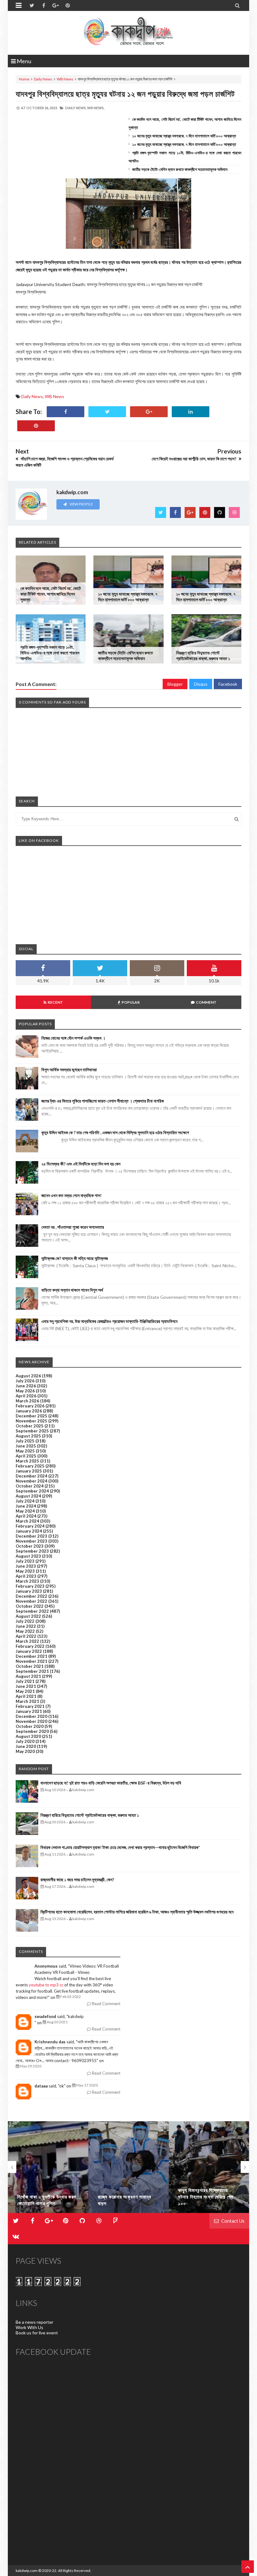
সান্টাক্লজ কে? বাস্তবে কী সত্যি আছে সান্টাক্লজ (75, 1258)
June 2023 (26, 1566)
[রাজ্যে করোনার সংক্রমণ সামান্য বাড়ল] (129, 2167)
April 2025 (26, 1456)
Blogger (175, 684)
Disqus (201, 684)
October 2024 (30, 1486)
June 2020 (26, 1746)
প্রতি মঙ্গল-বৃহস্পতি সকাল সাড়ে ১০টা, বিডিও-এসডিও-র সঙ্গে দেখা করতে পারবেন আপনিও (50, 653)
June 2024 (26, 1506)
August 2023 (28, 1556)
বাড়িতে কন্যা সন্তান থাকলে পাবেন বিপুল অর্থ (72, 1290)
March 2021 (27, 1701)
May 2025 (25, 1451)
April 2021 (26, 1696)
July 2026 (25, 1381)
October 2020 (30, 1726)
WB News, (96, 108)
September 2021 (32, 1671)
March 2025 (27, 1461)
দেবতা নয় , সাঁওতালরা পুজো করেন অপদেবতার (73, 1227)
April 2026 (26, 1396)
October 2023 (30, 1546)
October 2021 (30, 1666)
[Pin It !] (36, 426)
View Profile (81, 504)
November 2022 (31, 1601)
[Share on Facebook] (66, 412)
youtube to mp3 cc (46, 1985)
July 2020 (25, 1741)
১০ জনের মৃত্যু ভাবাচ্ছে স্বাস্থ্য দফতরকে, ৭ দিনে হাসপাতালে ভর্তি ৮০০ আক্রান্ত (184, 136)
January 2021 (29, 1711)
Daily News (43, 79)
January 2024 (29, 1531)
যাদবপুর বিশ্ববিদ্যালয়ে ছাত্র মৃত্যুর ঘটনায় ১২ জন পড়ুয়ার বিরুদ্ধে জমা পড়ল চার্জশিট (125, 94)
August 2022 (28, 1616)
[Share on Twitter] (107, 412)
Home (24, 79)
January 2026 (29, 1411)
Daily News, (76, 108)
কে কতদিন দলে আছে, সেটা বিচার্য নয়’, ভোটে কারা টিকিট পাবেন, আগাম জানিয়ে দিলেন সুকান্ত (51, 594)
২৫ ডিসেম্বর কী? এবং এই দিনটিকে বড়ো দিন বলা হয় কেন (81, 1164)
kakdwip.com (27, 2571)
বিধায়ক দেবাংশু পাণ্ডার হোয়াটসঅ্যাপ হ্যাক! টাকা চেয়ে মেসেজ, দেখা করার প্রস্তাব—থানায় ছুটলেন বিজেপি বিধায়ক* (120, 1847)
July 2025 (25, 1441)
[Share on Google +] (149, 412)
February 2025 (30, 1466)
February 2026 (30, 1406)
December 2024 (31, 1476)
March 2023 (27, 1581)
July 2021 (25, 1681)
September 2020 (32, 1731)
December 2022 (31, 1596)
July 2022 (25, 1621)
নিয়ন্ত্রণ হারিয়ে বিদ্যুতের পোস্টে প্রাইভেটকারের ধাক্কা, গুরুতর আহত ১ (203, 656)
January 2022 (29, 1651)
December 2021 (31, 1656)
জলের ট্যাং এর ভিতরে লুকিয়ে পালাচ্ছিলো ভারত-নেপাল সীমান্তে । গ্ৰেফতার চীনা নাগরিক (103, 1101)
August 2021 (28, 1676)
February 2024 (30, 1526)
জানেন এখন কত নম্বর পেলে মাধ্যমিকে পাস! (71, 1195)
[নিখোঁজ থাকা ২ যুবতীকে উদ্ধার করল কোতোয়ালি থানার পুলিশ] (48, 2167)
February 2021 (30, 1706)
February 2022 (30, 1646)
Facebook (228, 684)
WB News (65, 79)
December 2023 (31, 1536)
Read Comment (106, 2004)
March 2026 (27, 1401)
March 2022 (27, 1641)
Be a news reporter (34, 2322)
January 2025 (29, 1471)
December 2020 (31, 1716)
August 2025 (28, 1436)
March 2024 (27, 1521)
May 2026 (25, 1391)
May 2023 (25, 1571)
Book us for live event (37, 2333)
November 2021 (31, 1661)
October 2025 (30, 1426)
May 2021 (25, 1691)
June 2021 (26, 1686)
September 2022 (32, 1611)
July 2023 (25, 1561)
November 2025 (31, 1421)
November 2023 (31, 1541)
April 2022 (26, 1636)
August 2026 (28, 1376)
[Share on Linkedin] (191, 412)
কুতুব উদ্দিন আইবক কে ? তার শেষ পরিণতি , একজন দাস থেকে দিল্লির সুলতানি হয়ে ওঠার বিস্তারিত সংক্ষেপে (115, 1132)
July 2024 (25, 1501)
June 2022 (26, 1626)
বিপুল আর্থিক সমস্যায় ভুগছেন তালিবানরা (69, 1070)
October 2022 (30, 1606)
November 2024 (31, 1481)
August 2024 (28, 1496)
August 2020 (28, 1736)
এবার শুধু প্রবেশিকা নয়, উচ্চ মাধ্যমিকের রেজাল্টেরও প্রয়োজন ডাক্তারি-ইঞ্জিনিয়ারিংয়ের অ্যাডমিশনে (109, 1321)
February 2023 (30, 1586)
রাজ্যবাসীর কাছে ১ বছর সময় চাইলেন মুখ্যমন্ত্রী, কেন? (77, 1880)
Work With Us (29, 2327)
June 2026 (26, 1386)
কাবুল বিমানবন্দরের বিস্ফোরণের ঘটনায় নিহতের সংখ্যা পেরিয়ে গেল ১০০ (206, 2197)
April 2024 (26, 1516)
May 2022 (25, 1631)
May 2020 (25, 1751)
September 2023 (32, 1551)
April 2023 (26, 1576)
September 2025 (32, 1431)
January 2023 (29, 1591)
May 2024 (25, 1511)
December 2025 (31, 1416)
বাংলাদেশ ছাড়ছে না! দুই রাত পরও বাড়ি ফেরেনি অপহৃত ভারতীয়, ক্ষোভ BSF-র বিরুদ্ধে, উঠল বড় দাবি (111, 1783)
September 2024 (32, 1491)
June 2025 (26, 1446)
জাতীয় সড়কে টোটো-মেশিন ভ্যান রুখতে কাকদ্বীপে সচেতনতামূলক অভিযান (180, 169)
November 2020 (31, 1721)
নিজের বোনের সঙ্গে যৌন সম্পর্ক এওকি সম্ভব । (73, 1038)
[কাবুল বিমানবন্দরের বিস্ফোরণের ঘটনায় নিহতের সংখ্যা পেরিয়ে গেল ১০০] (209, 2167)
